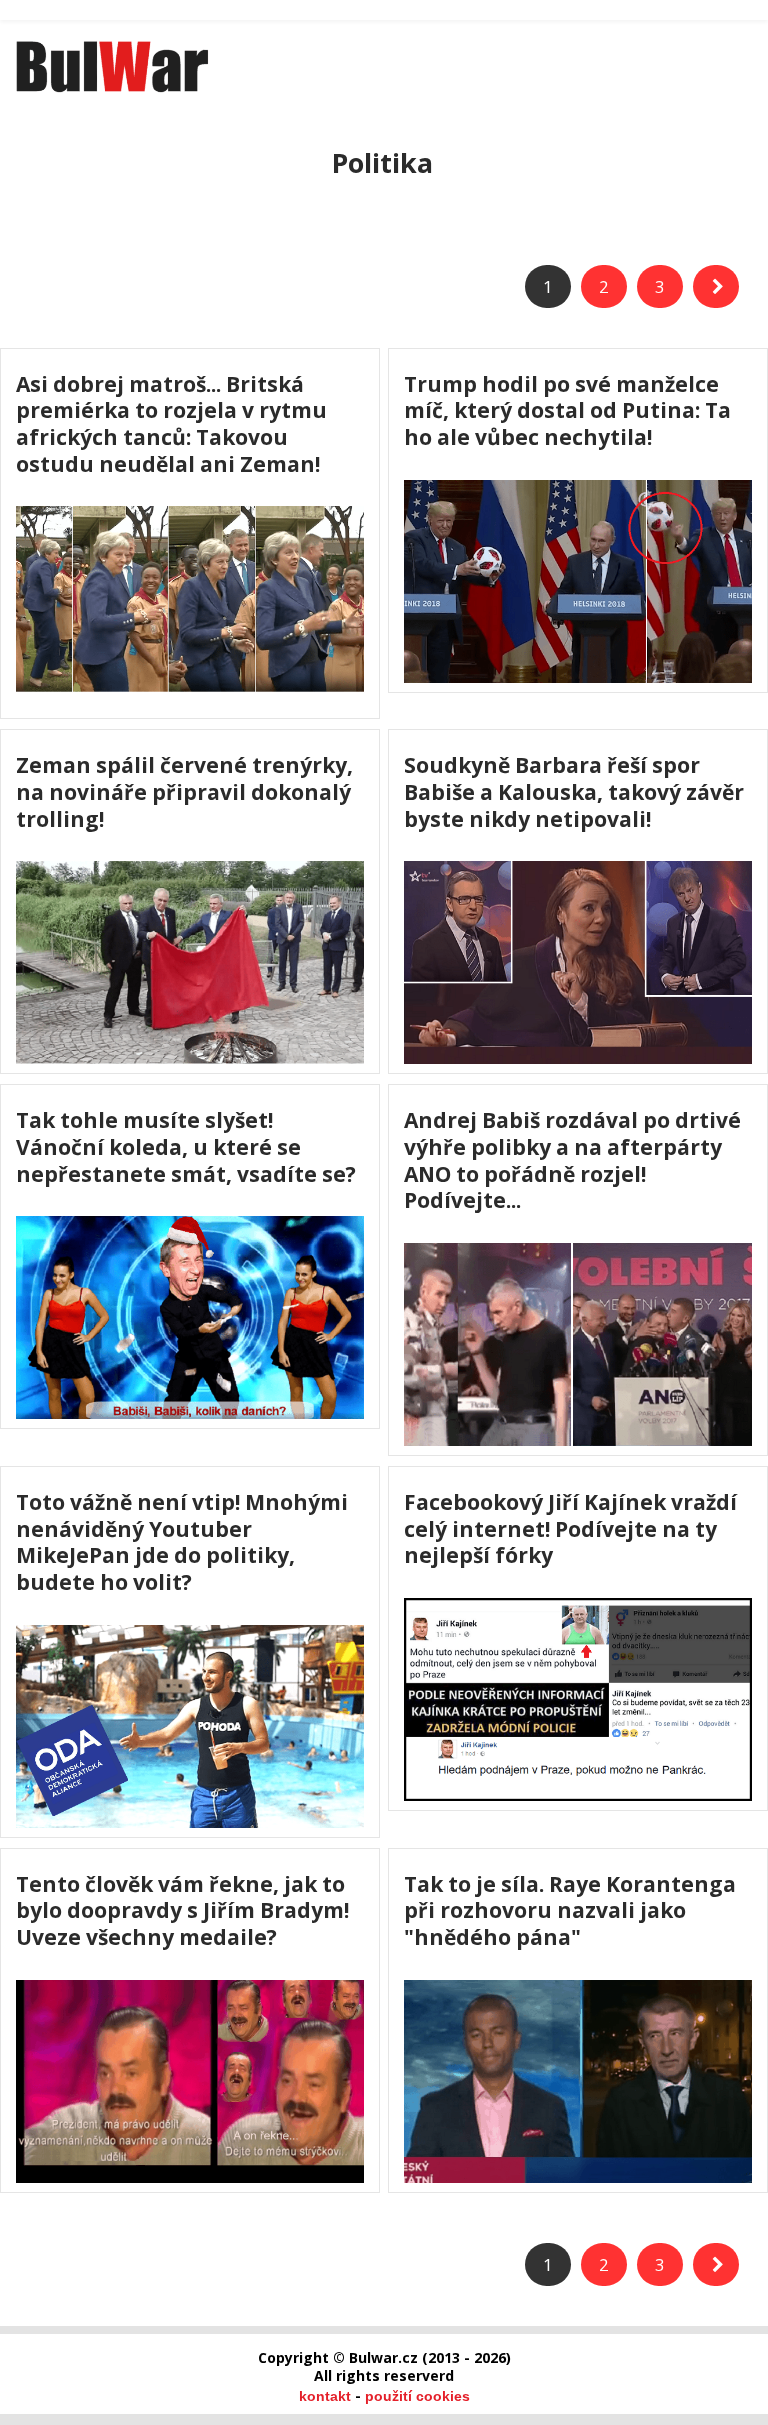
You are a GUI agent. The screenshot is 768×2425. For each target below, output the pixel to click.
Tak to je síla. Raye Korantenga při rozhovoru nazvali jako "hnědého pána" (570, 1910)
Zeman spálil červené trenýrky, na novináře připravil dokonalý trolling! (184, 791)
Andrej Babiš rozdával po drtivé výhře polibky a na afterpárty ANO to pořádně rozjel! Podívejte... (572, 1160)
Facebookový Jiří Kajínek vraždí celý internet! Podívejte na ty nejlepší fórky (570, 1528)
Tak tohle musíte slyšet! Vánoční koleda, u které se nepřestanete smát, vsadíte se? (186, 1146)
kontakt (325, 2396)
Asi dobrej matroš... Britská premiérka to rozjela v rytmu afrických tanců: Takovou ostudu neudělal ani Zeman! (171, 424)
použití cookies (417, 2396)
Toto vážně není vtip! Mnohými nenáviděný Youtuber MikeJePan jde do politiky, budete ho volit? (182, 1542)
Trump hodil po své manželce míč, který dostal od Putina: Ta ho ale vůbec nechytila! (567, 410)
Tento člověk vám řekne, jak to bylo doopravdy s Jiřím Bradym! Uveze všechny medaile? (182, 1910)
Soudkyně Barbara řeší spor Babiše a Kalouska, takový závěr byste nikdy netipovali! (574, 791)
